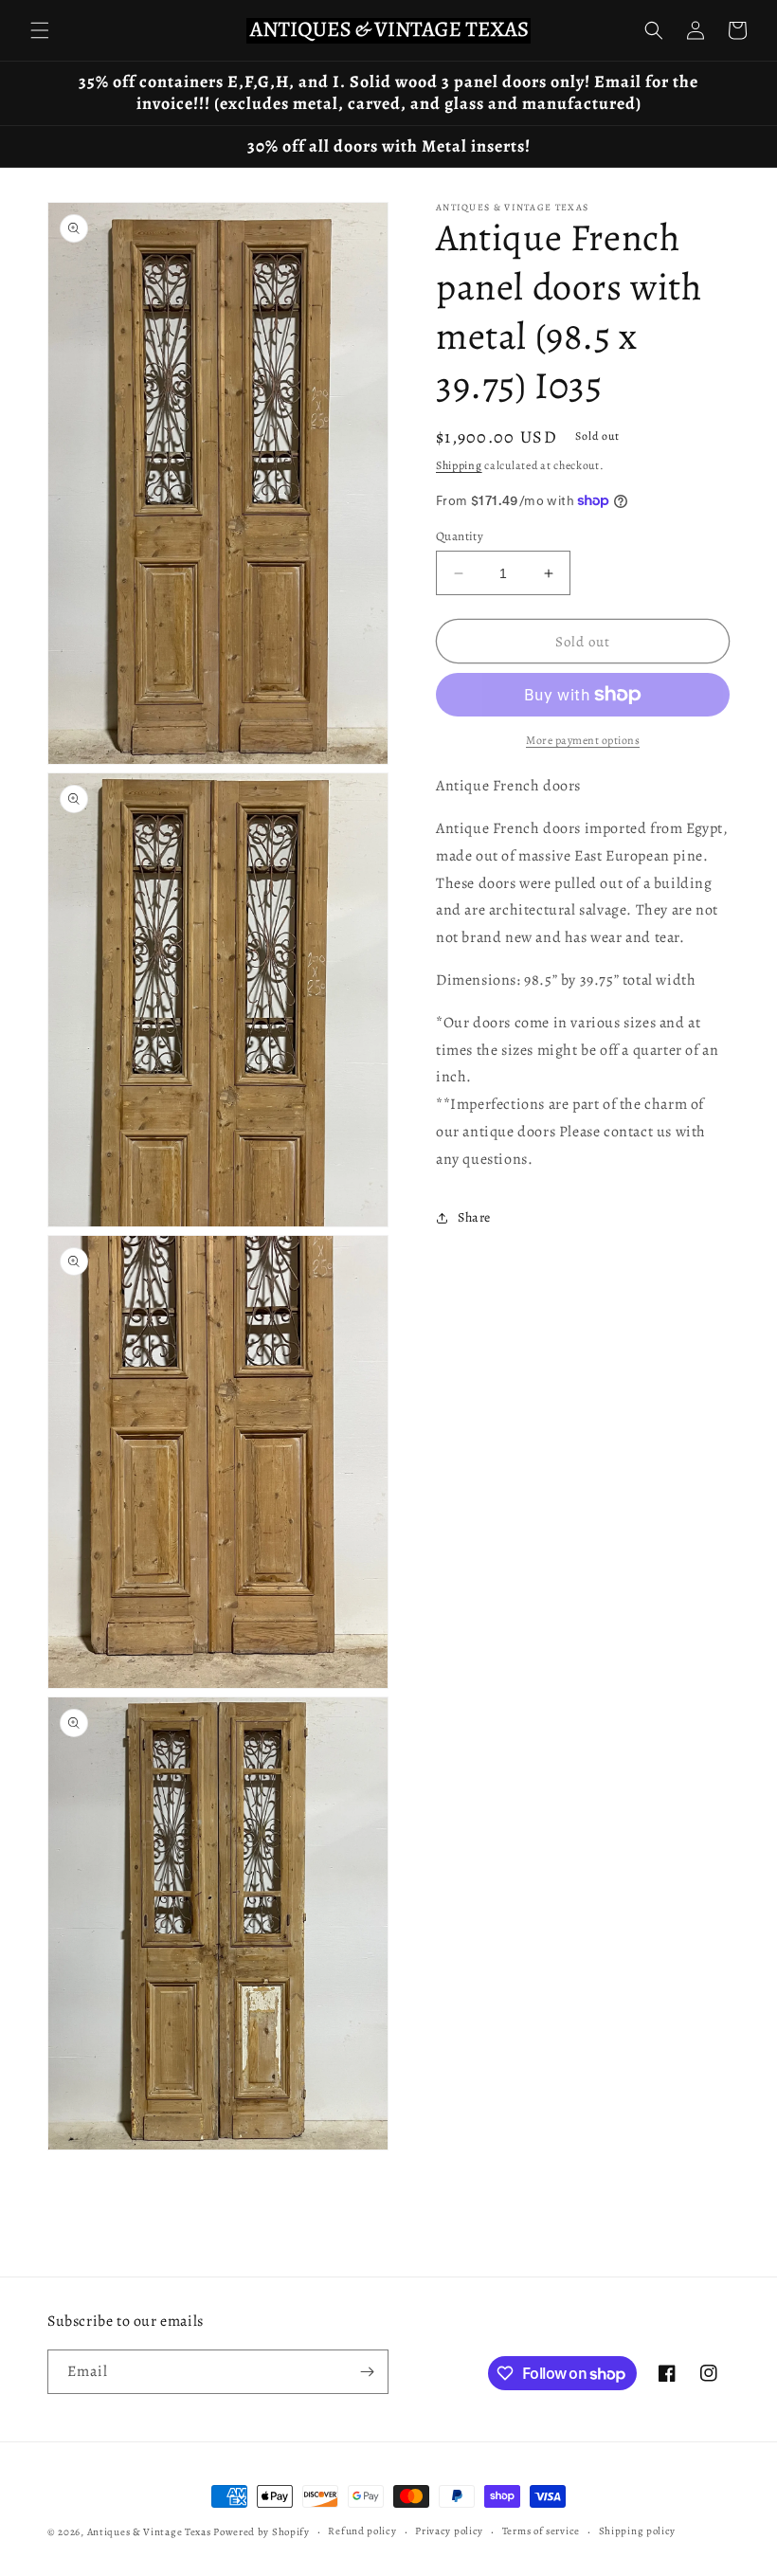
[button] (40, 30)
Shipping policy (638, 2531)
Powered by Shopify (262, 2532)
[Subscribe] (367, 2372)
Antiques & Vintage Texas (149, 2532)
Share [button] (474, 1217)
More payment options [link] (583, 740)
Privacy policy (449, 2531)
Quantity (460, 536)
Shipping (459, 465)
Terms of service (541, 2531)
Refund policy (362, 2531)
